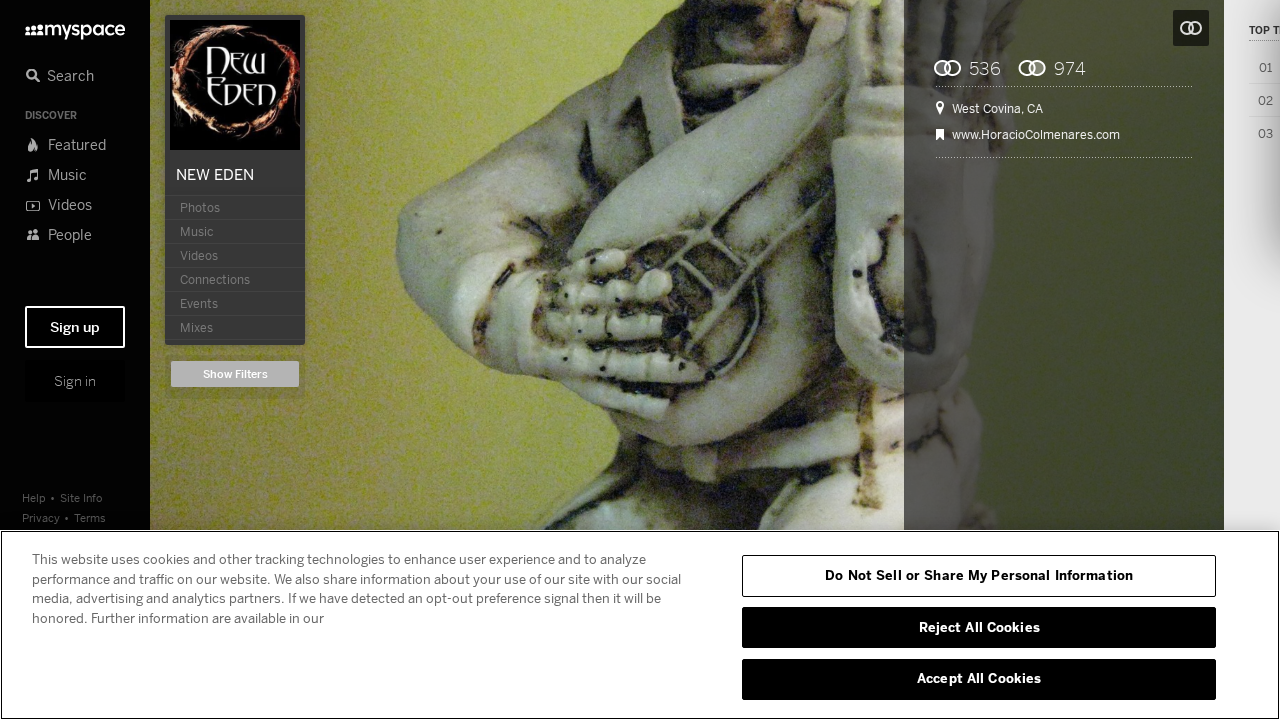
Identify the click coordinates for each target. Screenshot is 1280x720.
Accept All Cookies (979, 678)
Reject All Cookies (979, 627)
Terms (90, 517)
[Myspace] (75, 26)
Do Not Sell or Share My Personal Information (979, 575)
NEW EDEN (215, 174)
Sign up (75, 327)
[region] (640, 625)
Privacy (41, 517)
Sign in (75, 381)
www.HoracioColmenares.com (1036, 135)
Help (34, 497)
